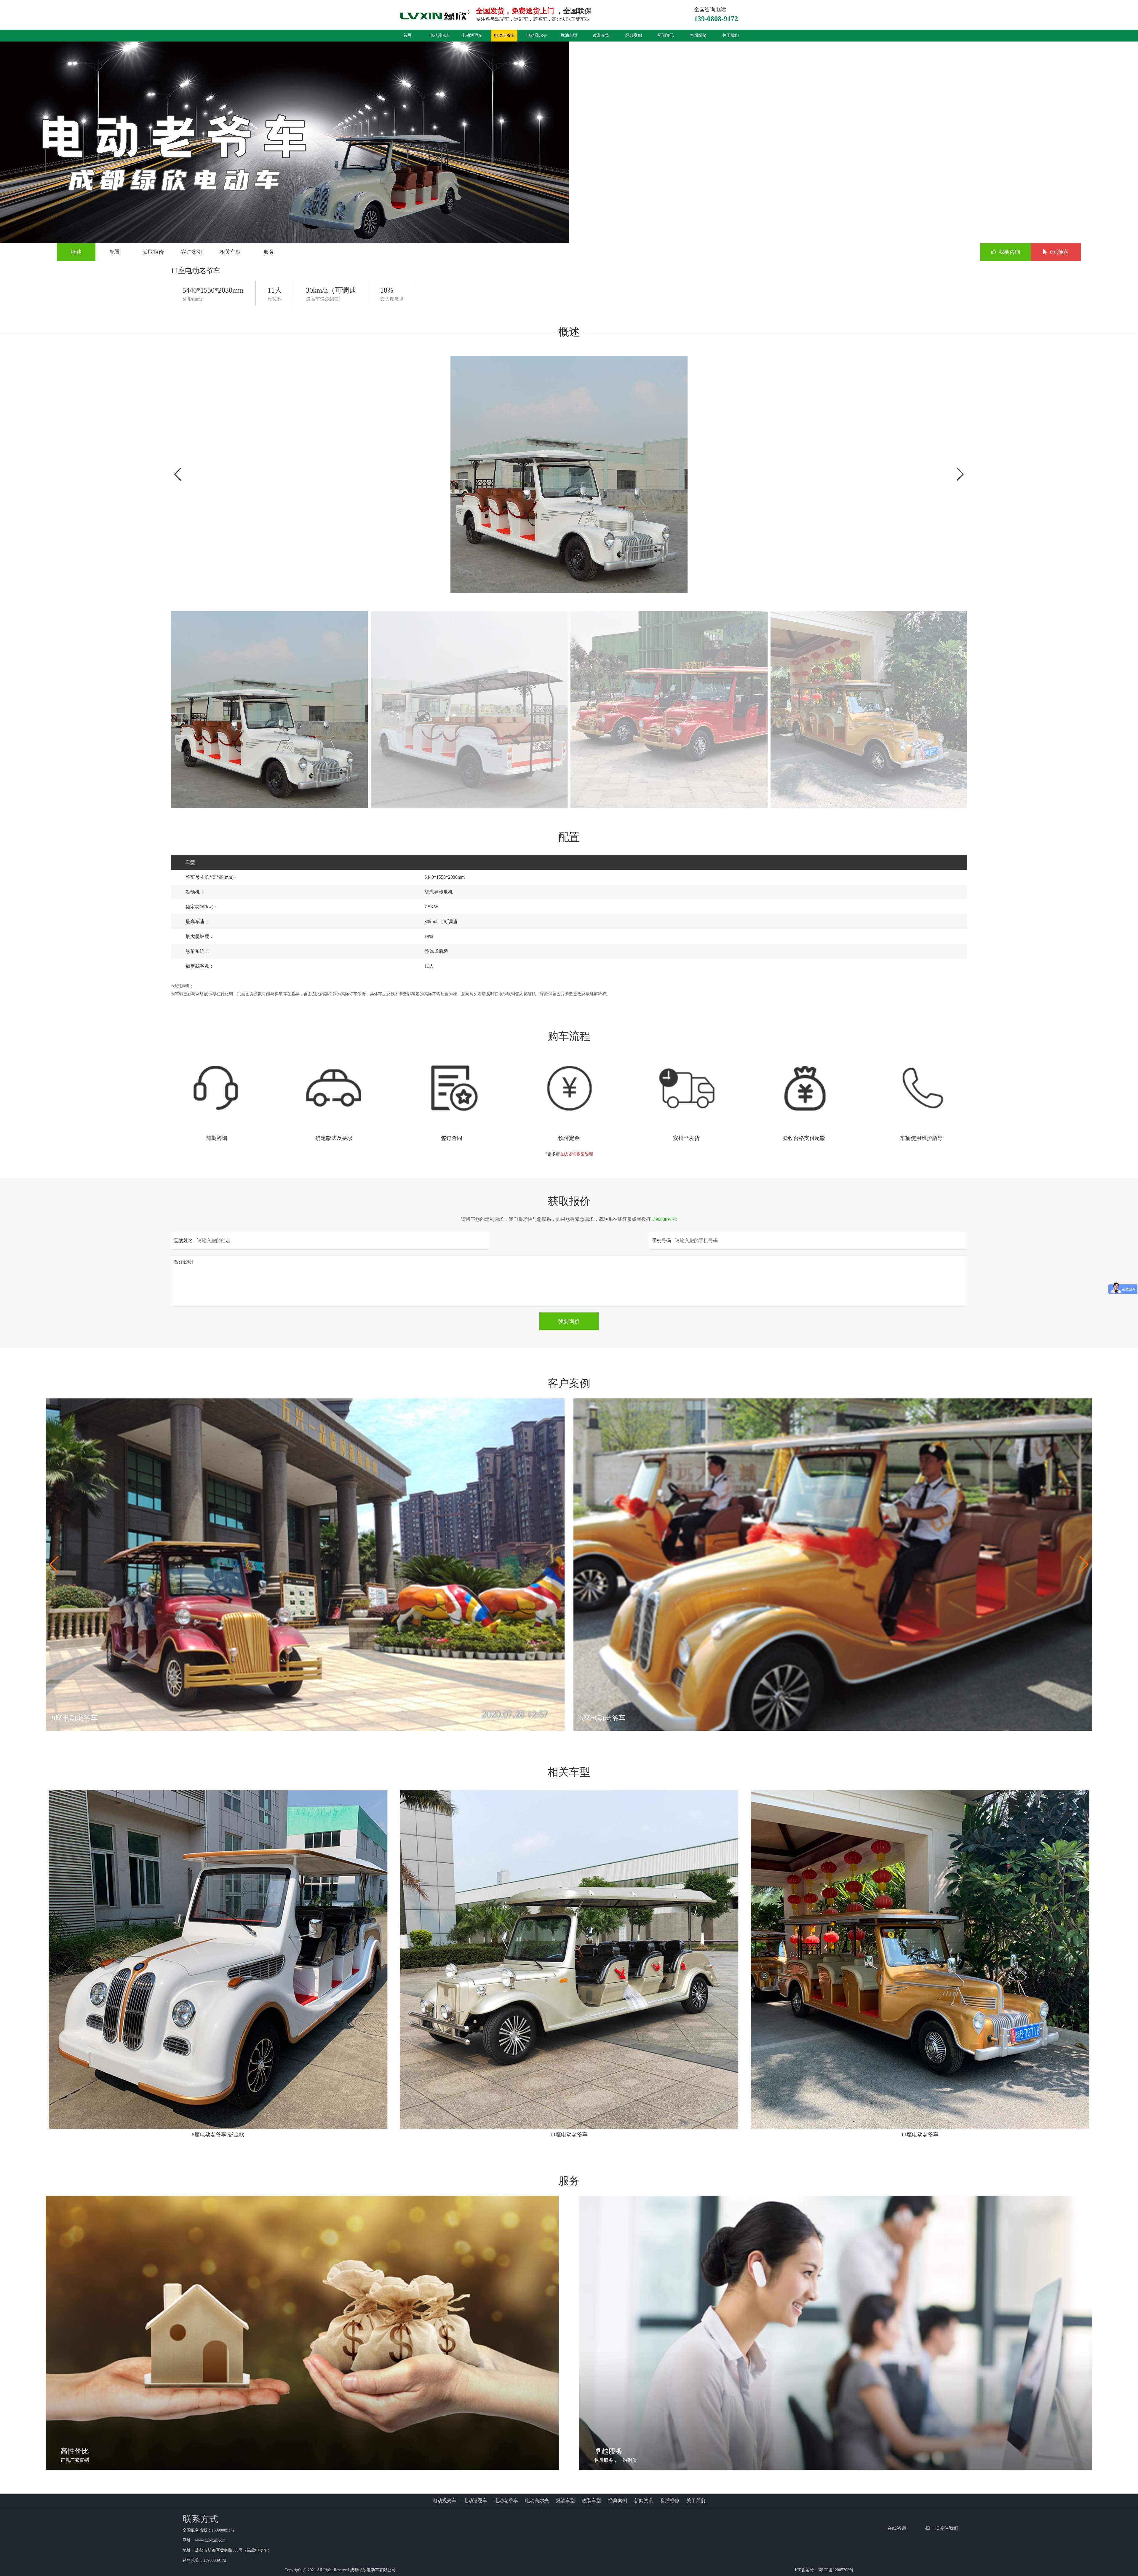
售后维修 (698, 35)
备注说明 (183, 1262)
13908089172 (664, 1219)
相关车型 (230, 252)
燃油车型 (569, 35)
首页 (407, 35)
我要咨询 (1009, 252)
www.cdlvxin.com (210, 2540)
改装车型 (601, 35)
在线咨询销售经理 (576, 1154)
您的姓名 (183, 1241)
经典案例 (634, 35)
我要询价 (569, 1321)
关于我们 (731, 35)
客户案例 (192, 252)
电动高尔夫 (537, 35)
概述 (76, 252)
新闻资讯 (666, 35)
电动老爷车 (504, 35)
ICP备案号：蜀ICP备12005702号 (824, 2570)
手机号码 (661, 1241)
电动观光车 (440, 35)
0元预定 (1059, 252)
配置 (115, 252)
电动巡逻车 (472, 35)
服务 (269, 252)
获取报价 (153, 252)
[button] (960, 474)
